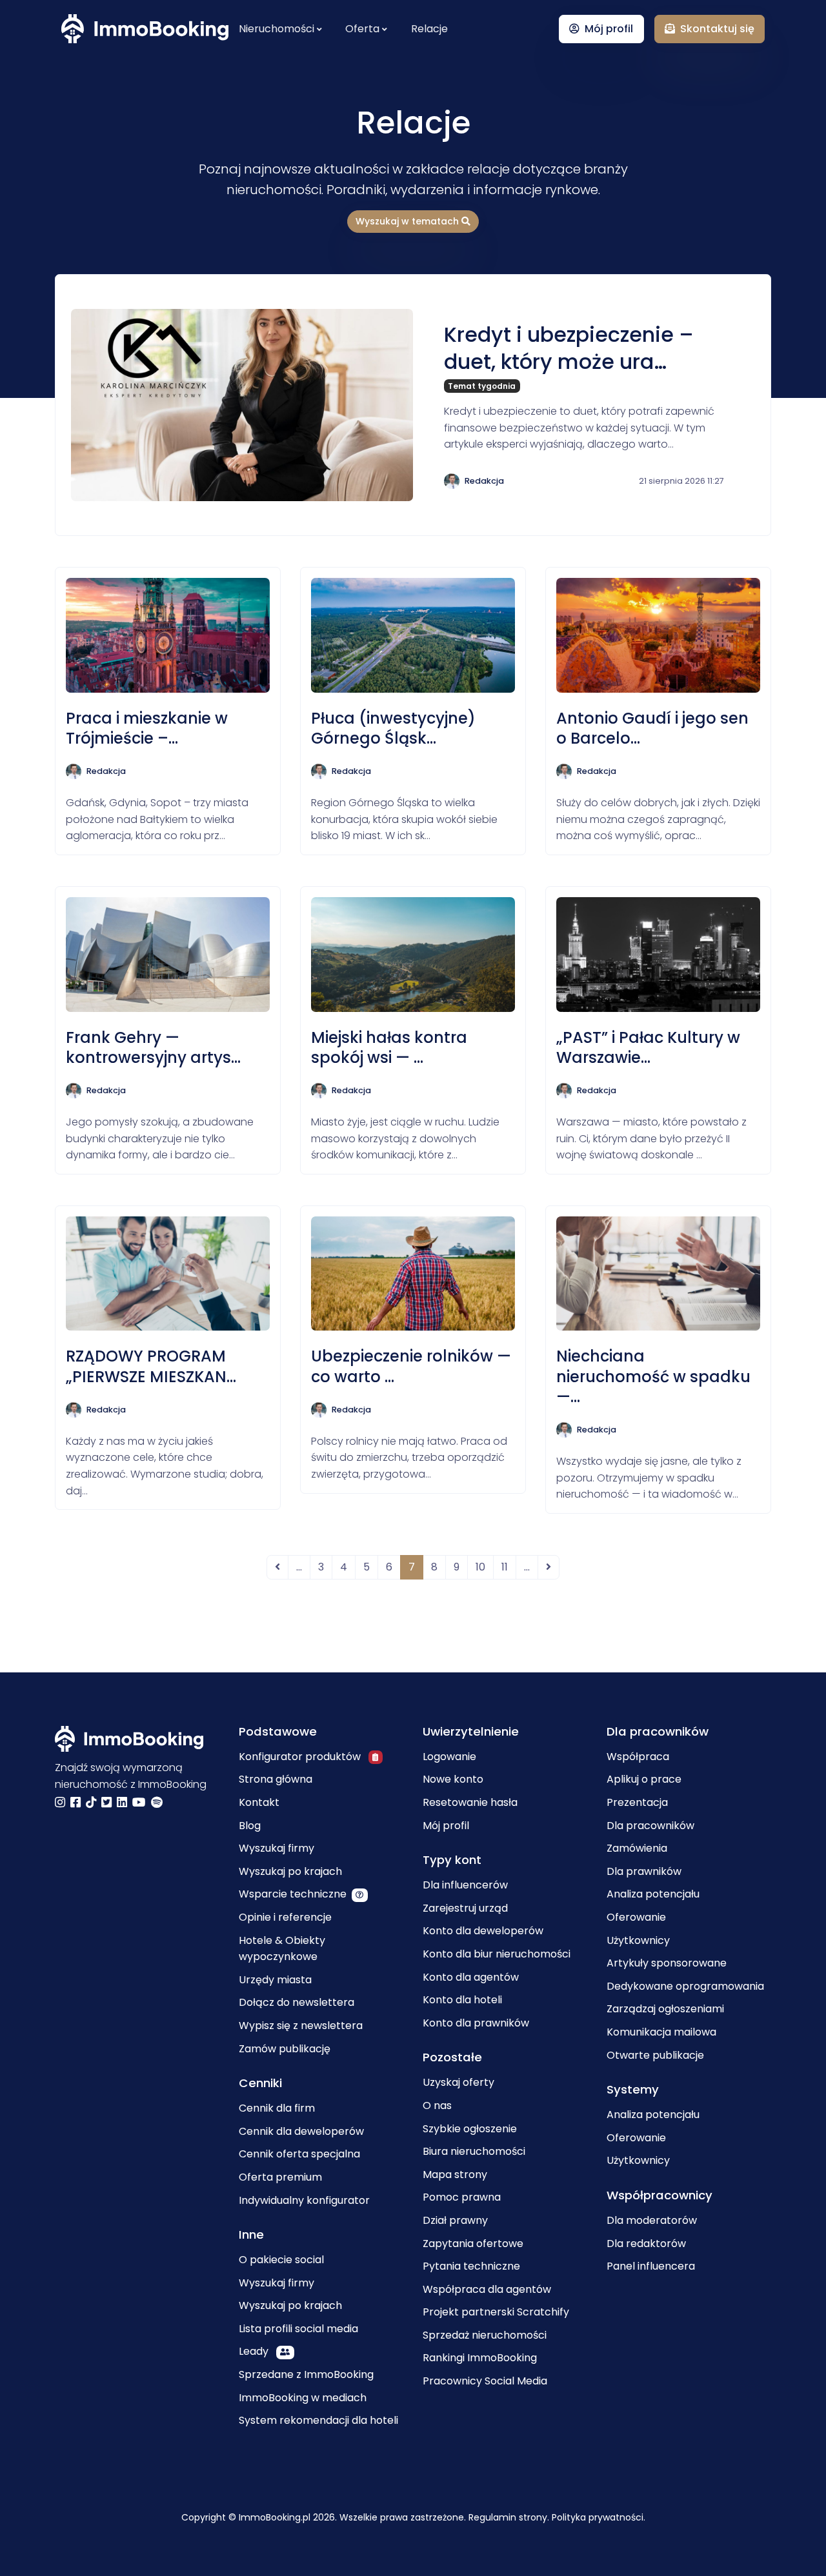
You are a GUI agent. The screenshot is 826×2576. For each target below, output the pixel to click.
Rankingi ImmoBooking (480, 2358)
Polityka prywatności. (599, 2517)
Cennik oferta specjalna (299, 2154)
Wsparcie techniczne (293, 1894)
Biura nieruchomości (474, 2151)
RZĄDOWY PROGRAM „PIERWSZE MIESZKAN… (151, 1366)
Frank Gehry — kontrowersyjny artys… (153, 1047)
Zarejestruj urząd (465, 1908)
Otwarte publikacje (655, 2055)
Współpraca (638, 1757)
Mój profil (446, 1826)
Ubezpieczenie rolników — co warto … (411, 1366)
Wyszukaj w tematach (408, 221)
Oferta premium (280, 2177)
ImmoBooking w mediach (303, 2398)
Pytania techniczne (471, 2266)
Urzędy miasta (275, 1980)
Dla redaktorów (646, 2244)
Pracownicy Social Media (485, 2381)
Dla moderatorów (652, 2220)
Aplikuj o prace (644, 1779)
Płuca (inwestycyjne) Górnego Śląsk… (393, 728)
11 (505, 1567)
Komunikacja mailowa (661, 2032)
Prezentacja (637, 1802)
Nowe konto (453, 1779)
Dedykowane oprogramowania (685, 1986)
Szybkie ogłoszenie (470, 2129)
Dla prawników (644, 1871)
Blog (250, 1826)
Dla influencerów (465, 1885)
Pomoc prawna (462, 2197)
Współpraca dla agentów (487, 2289)
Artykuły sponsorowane (667, 1963)
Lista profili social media (298, 2329)
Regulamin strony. (510, 2517)
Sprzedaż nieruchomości (485, 2335)
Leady (255, 2351)
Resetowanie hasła (470, 1802)
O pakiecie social (281, 2260)
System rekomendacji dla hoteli (318, 2420)
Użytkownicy (638, 1940)
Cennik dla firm (277, 2108)
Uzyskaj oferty (458, 2082)
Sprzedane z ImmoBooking (306, 2374)
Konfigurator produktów (301, 1757)
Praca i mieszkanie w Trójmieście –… (147, 728)
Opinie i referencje (285, 1917)
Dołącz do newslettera (297, 2002)
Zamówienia (637, 1848)
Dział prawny (455, 2220)
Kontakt (259, 1802)
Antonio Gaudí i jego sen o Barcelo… (652, 728)
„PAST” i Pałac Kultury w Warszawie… (648, 1047)
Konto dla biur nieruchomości (497, 1954)
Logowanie (449, 1757)
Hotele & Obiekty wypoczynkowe (282, 1949)
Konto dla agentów (471, 1977)
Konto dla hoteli (462, 2000)
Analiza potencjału (653, 1894)
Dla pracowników (650, 1826)
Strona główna (276, 1779)
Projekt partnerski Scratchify (496, 2312)
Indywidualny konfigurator (304, 2200)
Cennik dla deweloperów (301, 2131)
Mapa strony (455, 2175)
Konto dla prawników (476, 2023)
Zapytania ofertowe (473, 2244)
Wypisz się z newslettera (301, 2026)
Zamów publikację (285, 2049)
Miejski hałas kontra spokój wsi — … (389, 1047)
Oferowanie (636, 1917)
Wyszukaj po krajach (290, 1871)
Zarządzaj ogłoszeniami (665, 2009)
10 (480, 1567)
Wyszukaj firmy (277, 1848)
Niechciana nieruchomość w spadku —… (653, 1376)
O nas (437, 2105)
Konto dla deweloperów (483, 1931)
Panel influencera (651, 2266)
